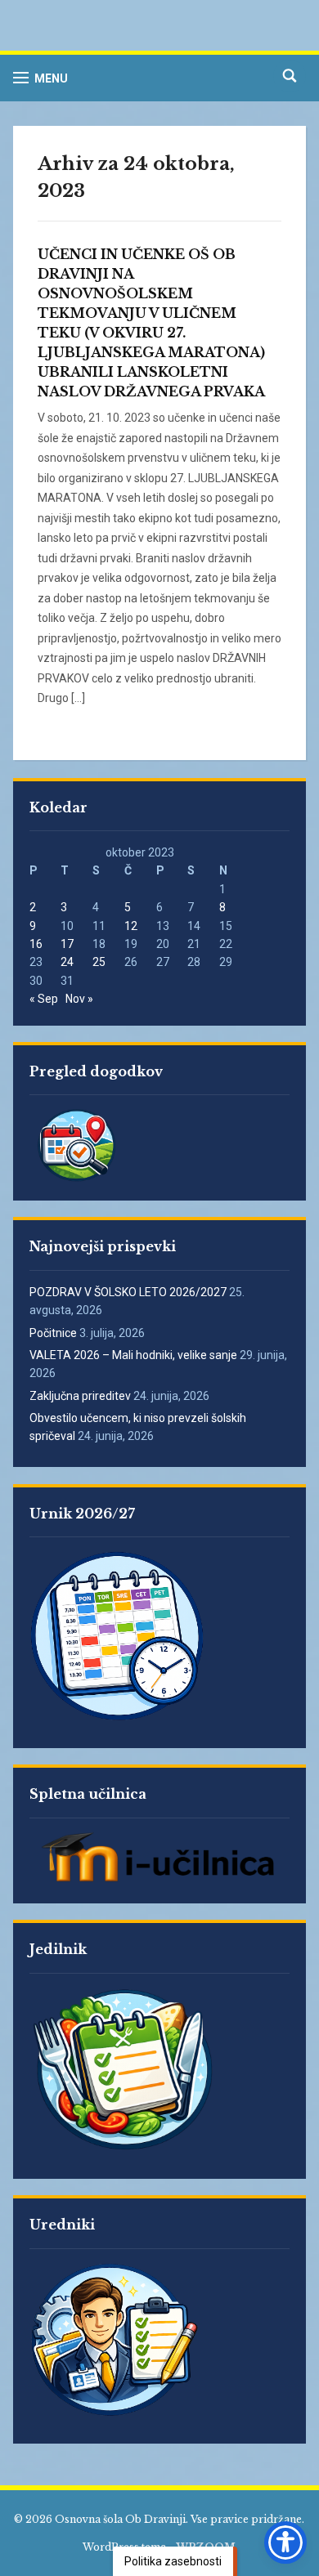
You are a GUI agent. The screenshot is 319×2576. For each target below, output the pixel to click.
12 (131, 926)
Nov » (79, 999)
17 (67, 944)
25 (99, 962)
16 (36, 944)
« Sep (44, 999)
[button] (40, 78)
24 (67, 962)
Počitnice (53, 1333)
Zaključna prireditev (80, 1396)
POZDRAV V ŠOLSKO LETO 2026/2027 (128, 1292)
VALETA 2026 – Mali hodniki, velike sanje (133, 1355)
